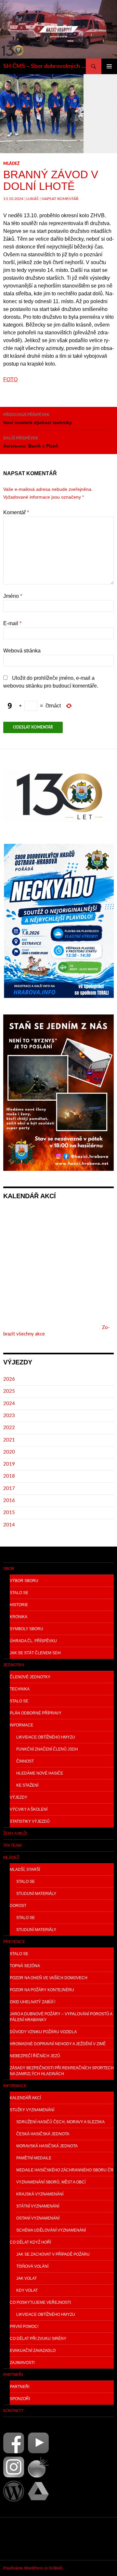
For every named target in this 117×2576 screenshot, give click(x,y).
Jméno (13, 596)
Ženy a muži (15, 1833)
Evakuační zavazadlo (33, 2351)
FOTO (10, 379)
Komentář (16, 512)
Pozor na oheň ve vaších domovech (49, 1978)
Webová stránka (22, 651)
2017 (9, 1489)
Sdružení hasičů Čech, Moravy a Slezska (60, 2122)
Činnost (25, 1761)
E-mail (12, 623)
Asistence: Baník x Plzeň (31, 442)
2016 (9, 1501)
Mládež (11, 164)
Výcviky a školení (29, 1809)
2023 (9, 1416)
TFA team (12, 1845)
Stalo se (19, 1593)
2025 (9, 1391)
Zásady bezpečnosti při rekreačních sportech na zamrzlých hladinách (62, 2071)
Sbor (9, 1569)
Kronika (19, 1617)
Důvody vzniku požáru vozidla (43, 2032)
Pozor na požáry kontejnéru (42, 1990)
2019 (9, 1464)
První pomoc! (24, 2327)
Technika (20, 1689)
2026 (9, 1379)
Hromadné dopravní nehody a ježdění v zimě (58, 2044)
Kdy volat (27, 2290)
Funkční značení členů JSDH (47, 1749)
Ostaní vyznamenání (38, 2218)
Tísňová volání (32, 2266)
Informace (21, 1725)
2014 (9, 1525)
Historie (19, 1605)
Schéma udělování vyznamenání (51, 2230)
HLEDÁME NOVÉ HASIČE (40, 1773)
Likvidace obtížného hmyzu (46, 1737)
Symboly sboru (26, 1629)
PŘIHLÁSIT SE (19, 2539)
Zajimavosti (22, 2363)
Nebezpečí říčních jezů (35, 2056)
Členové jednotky (30, 1677)
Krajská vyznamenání (40, 2194)
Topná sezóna (25, 1966)
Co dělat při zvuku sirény (38, 2339)
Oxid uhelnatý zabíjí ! (32, 2002)
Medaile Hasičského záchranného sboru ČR (65, 2170)
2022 (9, 1428)
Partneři (13, 2375)
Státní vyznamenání (38, 2206)
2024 (9, 1404)
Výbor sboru (24, 1581)
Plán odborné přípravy (36, 1713)
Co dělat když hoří (30, 2242)
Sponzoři (20, 2399)
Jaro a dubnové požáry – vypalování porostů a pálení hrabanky (61, 2017)
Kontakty (13, 2411)
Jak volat (26, 2278)
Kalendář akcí (25, 2098)
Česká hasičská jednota (43, 2134)
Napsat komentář (60, 199)
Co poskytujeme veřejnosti (40, 2302)
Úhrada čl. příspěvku (33, 1641)
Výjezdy (19, 1797)
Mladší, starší (25, 1870)
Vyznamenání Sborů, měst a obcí (51, 2182)
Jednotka (14, 1665)
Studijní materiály (36, 1894)
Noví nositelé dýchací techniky (38, 419)
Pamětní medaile (34, 2158)
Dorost (18, 1906)
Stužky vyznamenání (32, 2110)
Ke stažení (27, 1785)
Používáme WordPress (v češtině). (33, 2568)
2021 (9, 1440)
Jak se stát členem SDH (35, 1653)
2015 (9, 1513)
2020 (9, 1452)
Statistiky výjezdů (30, 1821)
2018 (9, 1476)
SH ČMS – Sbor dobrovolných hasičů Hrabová (45, 66)
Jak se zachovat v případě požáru (53, 2254)
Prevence (14, 1942)
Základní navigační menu (109, 66)
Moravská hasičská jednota (47, 2146)
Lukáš (32, 199)
